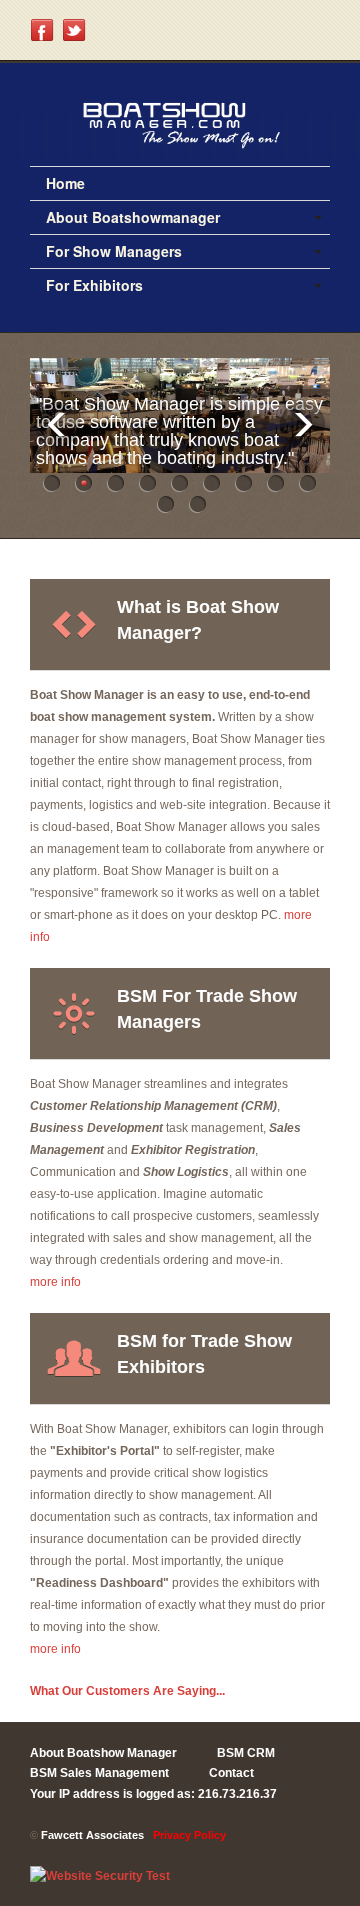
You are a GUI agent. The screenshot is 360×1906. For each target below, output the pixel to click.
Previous (57, 424)
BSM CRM (246, 1753)
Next (302, 424)
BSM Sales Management (99, 1773)
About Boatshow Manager (103, 1753)
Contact (231, 1773)
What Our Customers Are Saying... (127, 1691)
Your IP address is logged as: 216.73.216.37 (153, 1794)
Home (65, 183)
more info (55, 1282)
